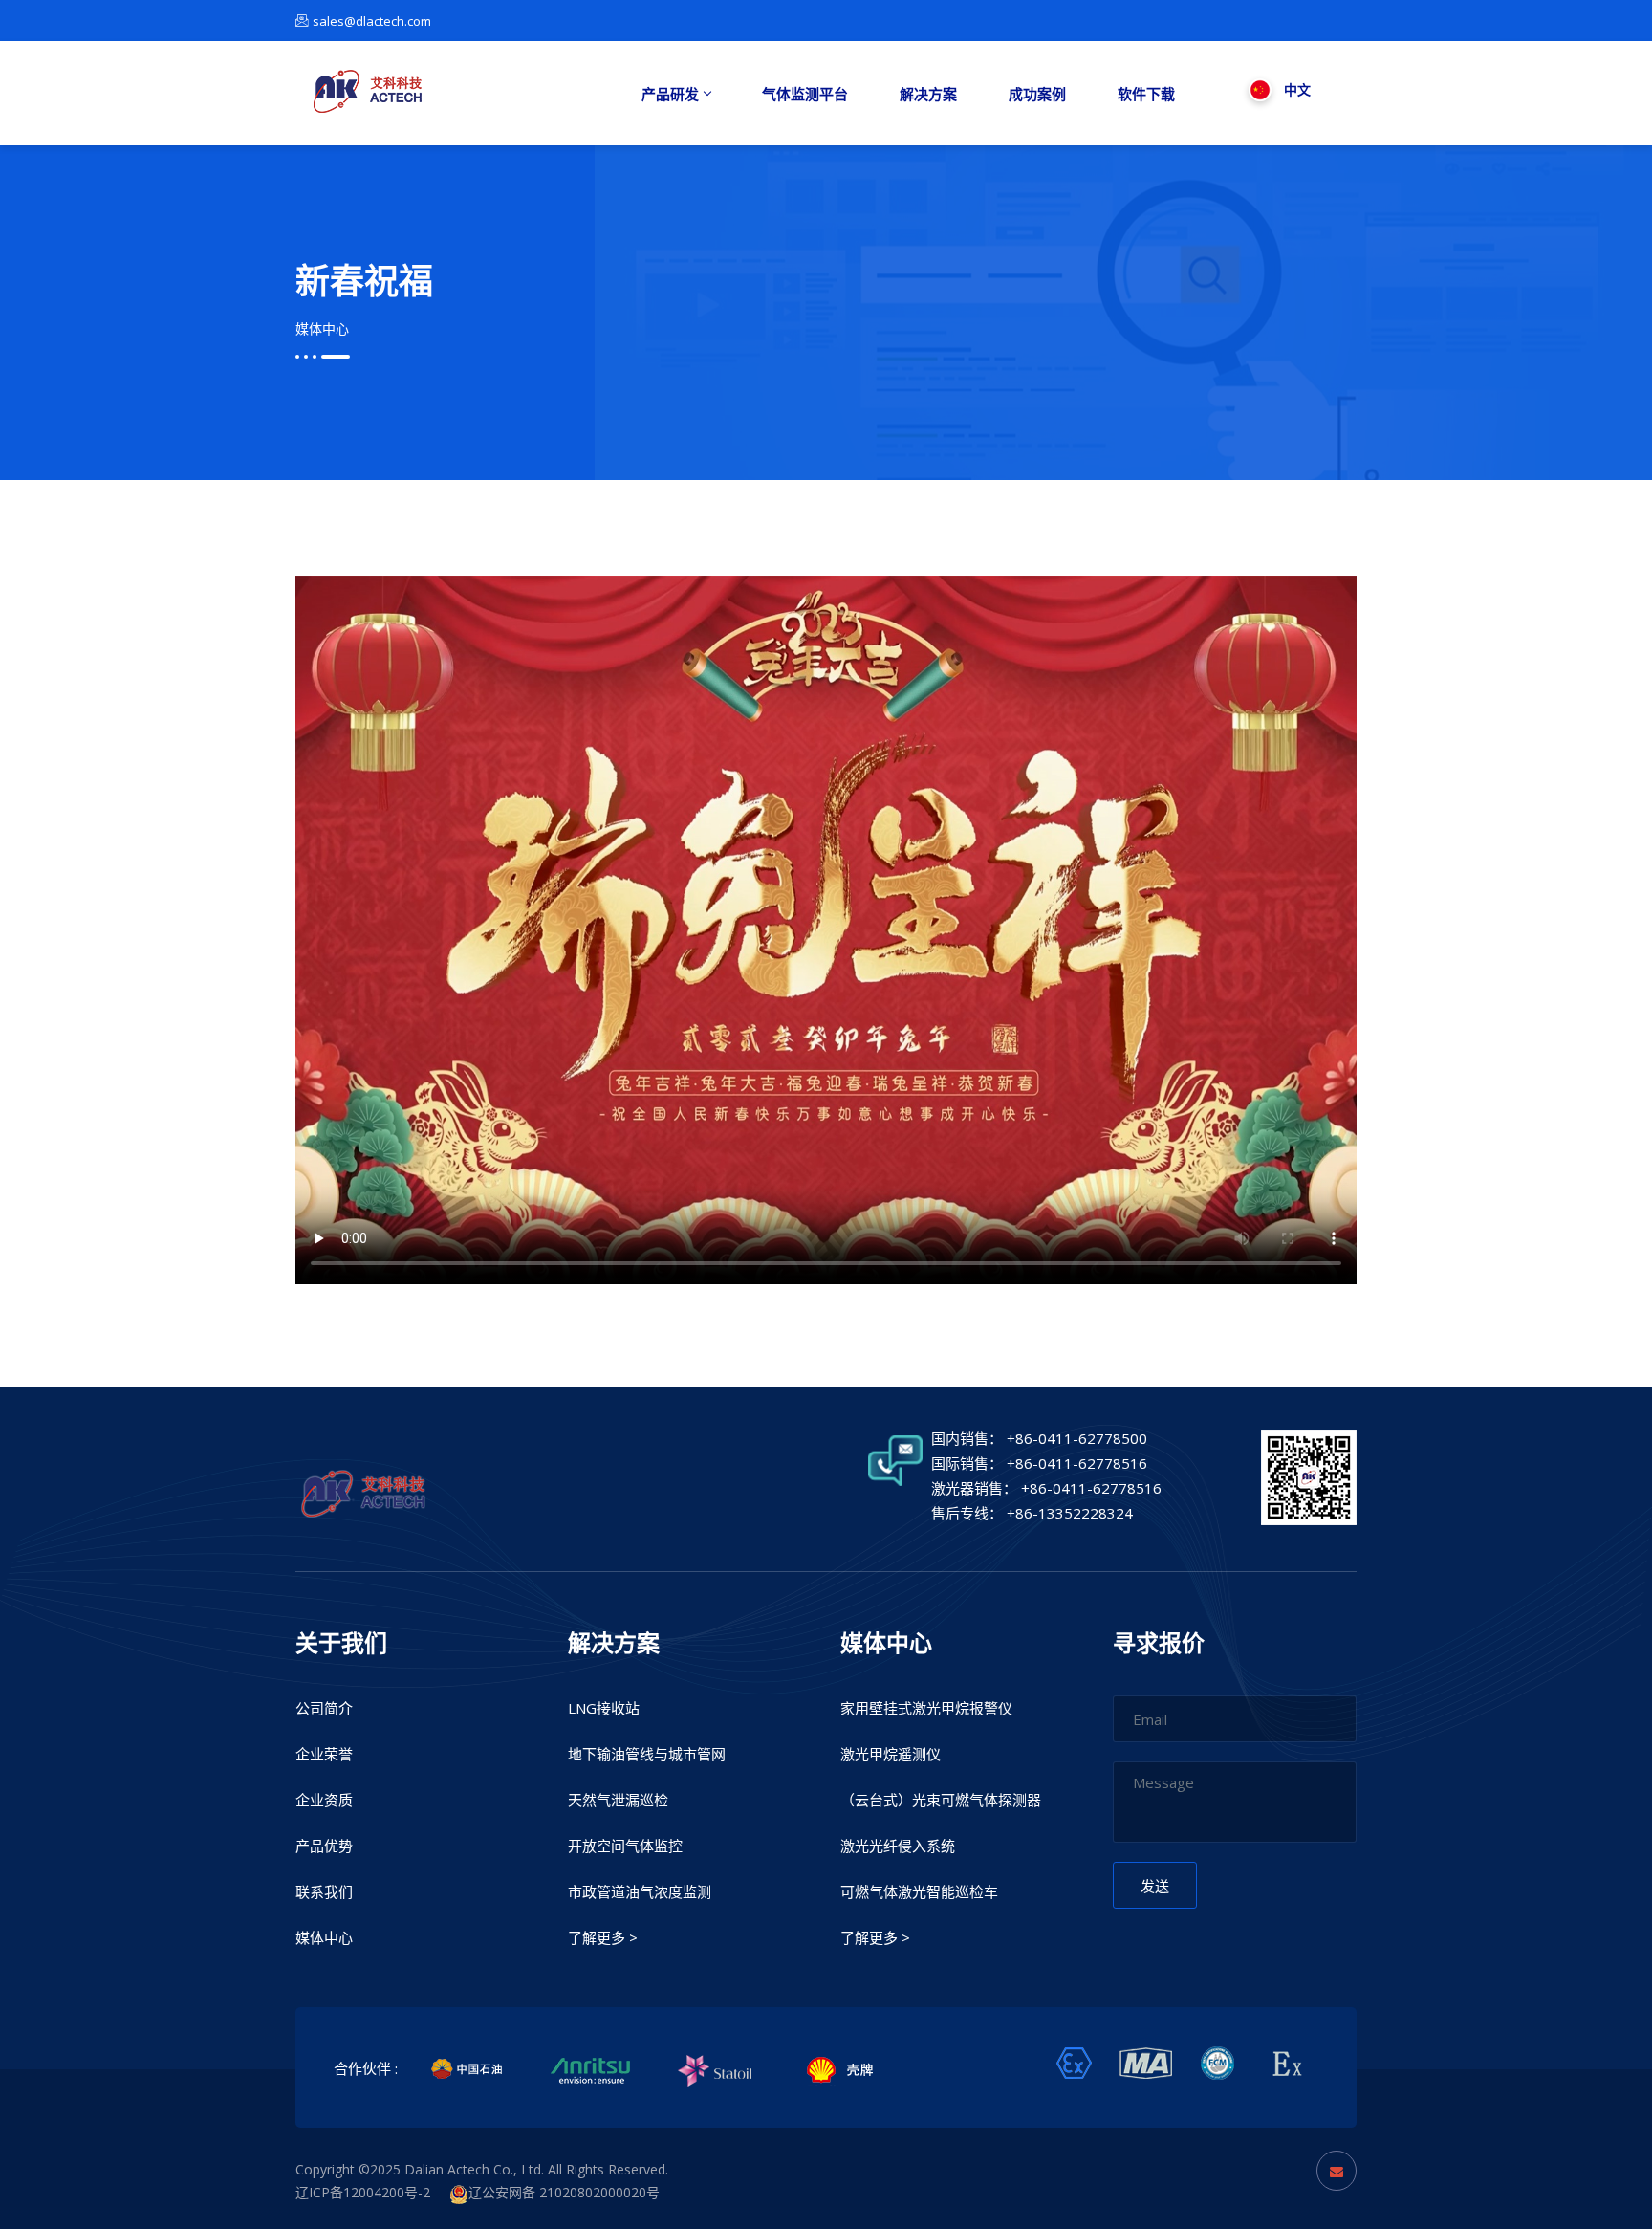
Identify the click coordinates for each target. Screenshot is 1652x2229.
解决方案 (928, 94)
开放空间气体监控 (625, 1846)
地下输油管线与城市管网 (647, 1754)
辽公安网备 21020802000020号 (564, 2192)
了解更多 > (603, 1937)
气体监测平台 (805, 94)
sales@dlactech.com (372, 21)
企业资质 (324, 1800)
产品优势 (324, 1846)
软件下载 (1146, 94)
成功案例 (1037, 94)
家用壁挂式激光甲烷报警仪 (926, 1708)
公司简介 (324, 1708)
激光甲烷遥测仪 (891, 1754)
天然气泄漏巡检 (618, 1800)
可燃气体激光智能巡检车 (919, 1891)
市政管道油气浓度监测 (640, 1891)
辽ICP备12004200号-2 (372, 2192)
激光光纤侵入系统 (898, 1846)
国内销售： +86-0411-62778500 (1039, 1438)
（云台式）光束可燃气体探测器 (941, 1800)
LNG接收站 (604, 1708)
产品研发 (670, 94)
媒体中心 (322, 328)
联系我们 (324, 1891)
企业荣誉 (324, 1754)
